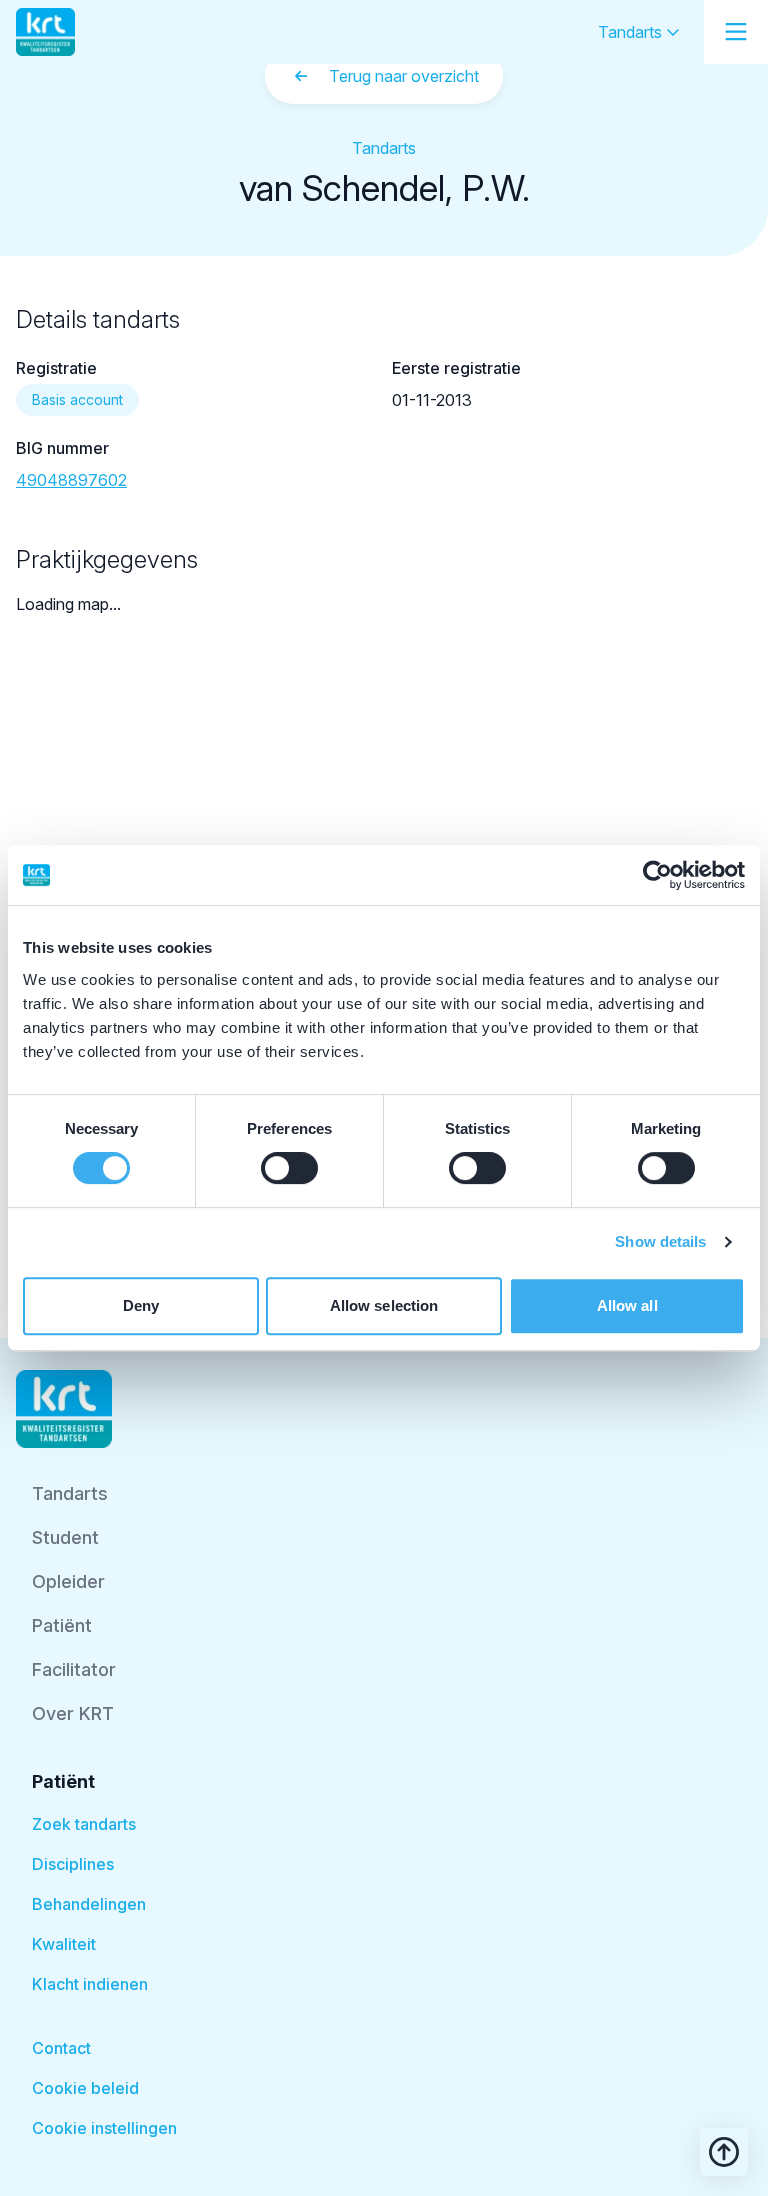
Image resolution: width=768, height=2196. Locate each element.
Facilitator (74, 1669)
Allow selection (384, 1305)
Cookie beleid (85, 2088)
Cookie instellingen (104, 2128)
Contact (61, 2048)
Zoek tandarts (84, 1824)
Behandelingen (89, 1904)
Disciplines (73, 1864)
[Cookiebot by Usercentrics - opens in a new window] (657, 875)
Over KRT (73, 1713)
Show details (660, 1241)
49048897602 (71, 480)
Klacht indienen (90, 1984)
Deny (141, 1305)
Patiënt (62, 1625)
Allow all (627, 1305)
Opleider (68, 1581)
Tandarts (632, 32)
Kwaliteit (64, 1944)
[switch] (289, 1168)
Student (65, 1537)
